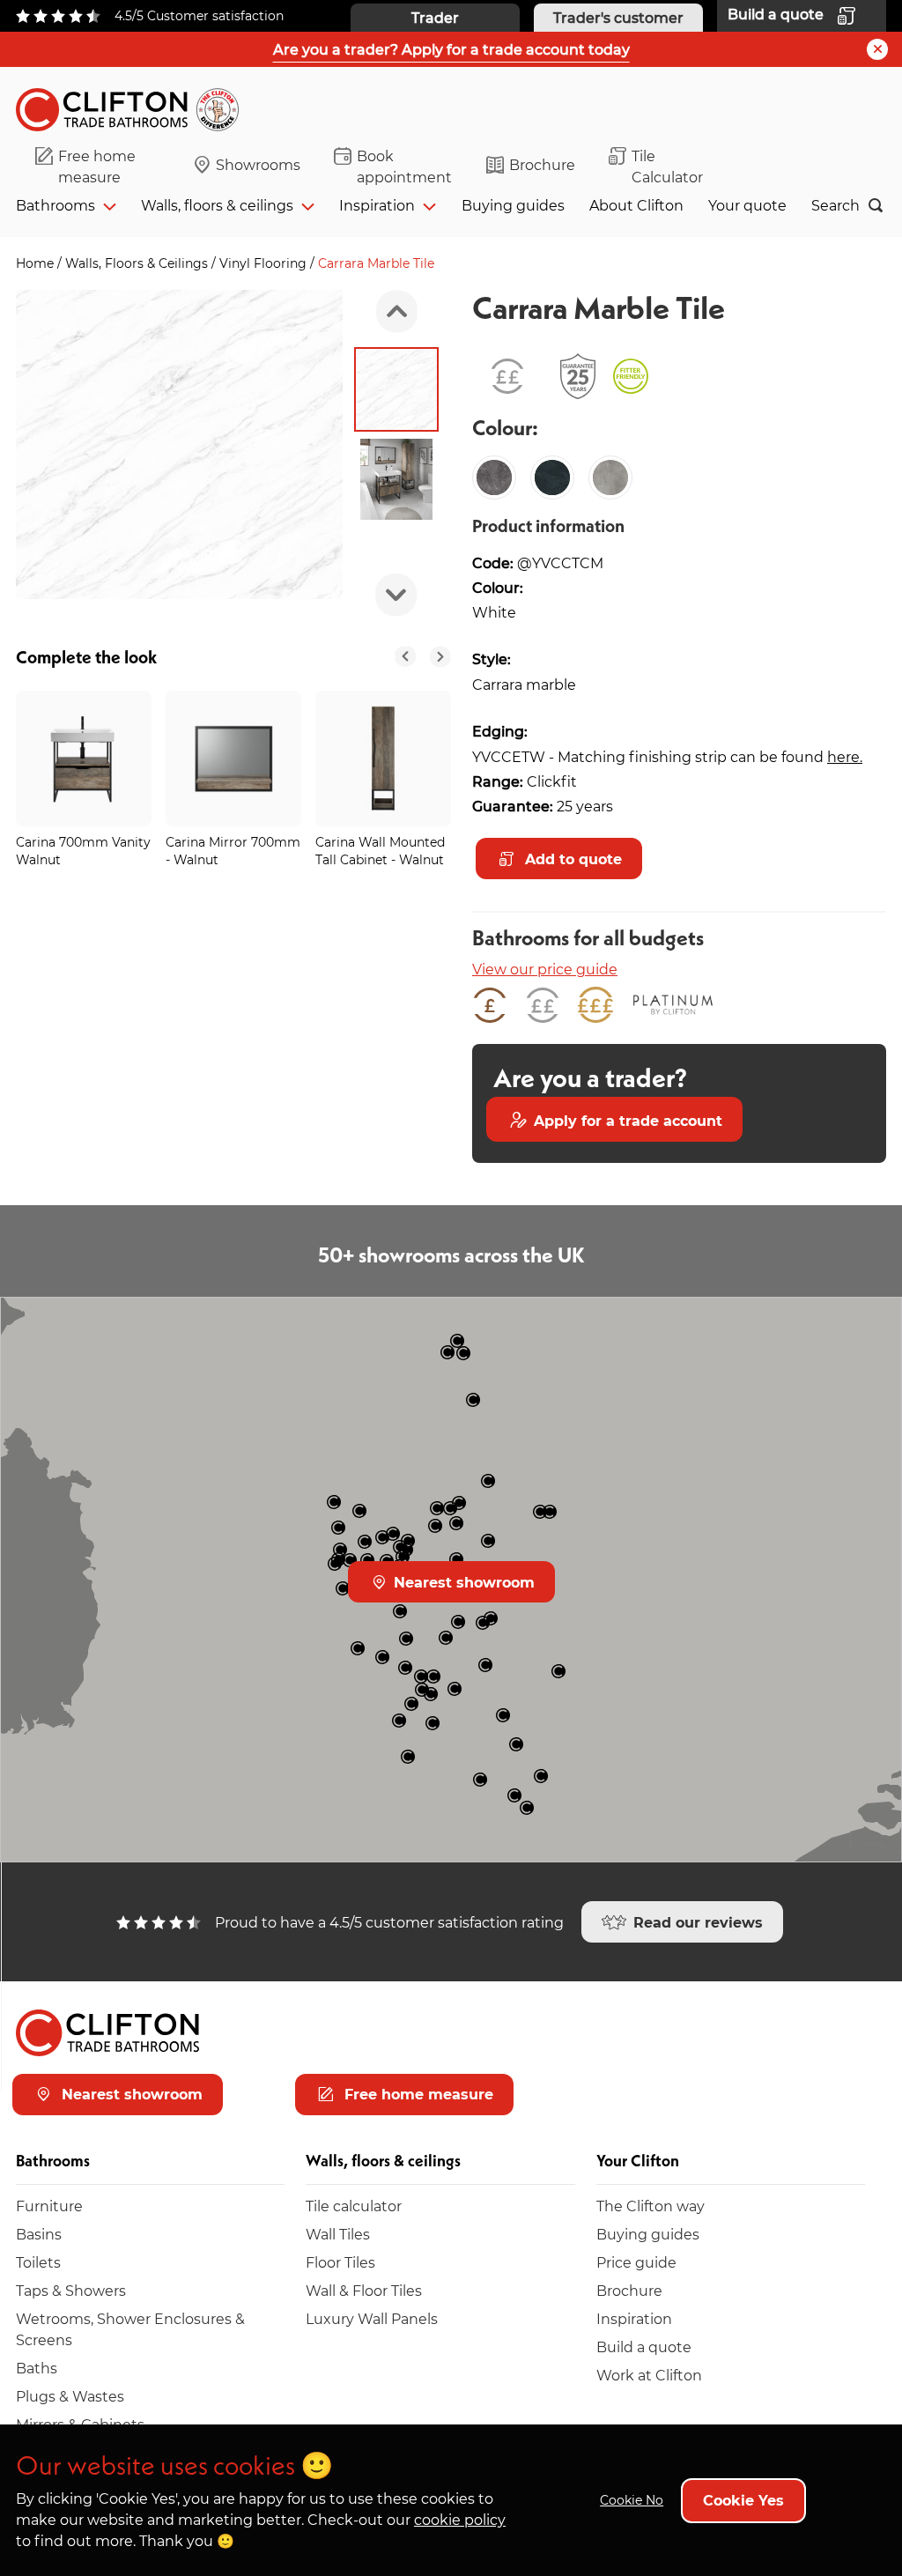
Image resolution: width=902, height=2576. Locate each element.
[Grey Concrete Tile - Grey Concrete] (610, 477)
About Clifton (636, 205)
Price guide (636, 2262)
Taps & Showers (71, 2290)
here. (845, 756)
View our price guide (545, 969)
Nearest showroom (462, 1582)
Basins (39, 2234)
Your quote (747, 205)
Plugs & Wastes (70, 2396)
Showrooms (258, 164)
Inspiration (377, 205)
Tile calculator (354, 2206)
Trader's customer (618, 17)
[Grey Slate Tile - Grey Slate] (494, 477)
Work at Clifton (649, 2375)
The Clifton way (651, 2206)
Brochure (542, 164)
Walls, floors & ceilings (217, 205)
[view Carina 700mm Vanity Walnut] (84, 759)
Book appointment (404, 166)
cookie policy (460, 2519)
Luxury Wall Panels (372, 2318)
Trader (435, 17)
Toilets (38, 2262)
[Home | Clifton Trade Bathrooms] (135, 106)
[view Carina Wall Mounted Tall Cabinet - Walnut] (383, 759)
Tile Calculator (667, 166)
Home (37, 263)
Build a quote (644, 2347)
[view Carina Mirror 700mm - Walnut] (233, 759)
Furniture (49, 2206)
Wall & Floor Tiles (364, 2290)
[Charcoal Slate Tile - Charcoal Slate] (552, 477)
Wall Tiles (338, 2234)
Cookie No (632, 2500)
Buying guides (513, 205)
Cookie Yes (743, 2500)
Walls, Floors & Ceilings (138, 263)
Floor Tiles (340, 2262)
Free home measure (97, 166)
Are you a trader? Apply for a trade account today (451, 49)
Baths (37, 2368)
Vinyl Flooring (265, 263)
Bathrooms (55, 205)
